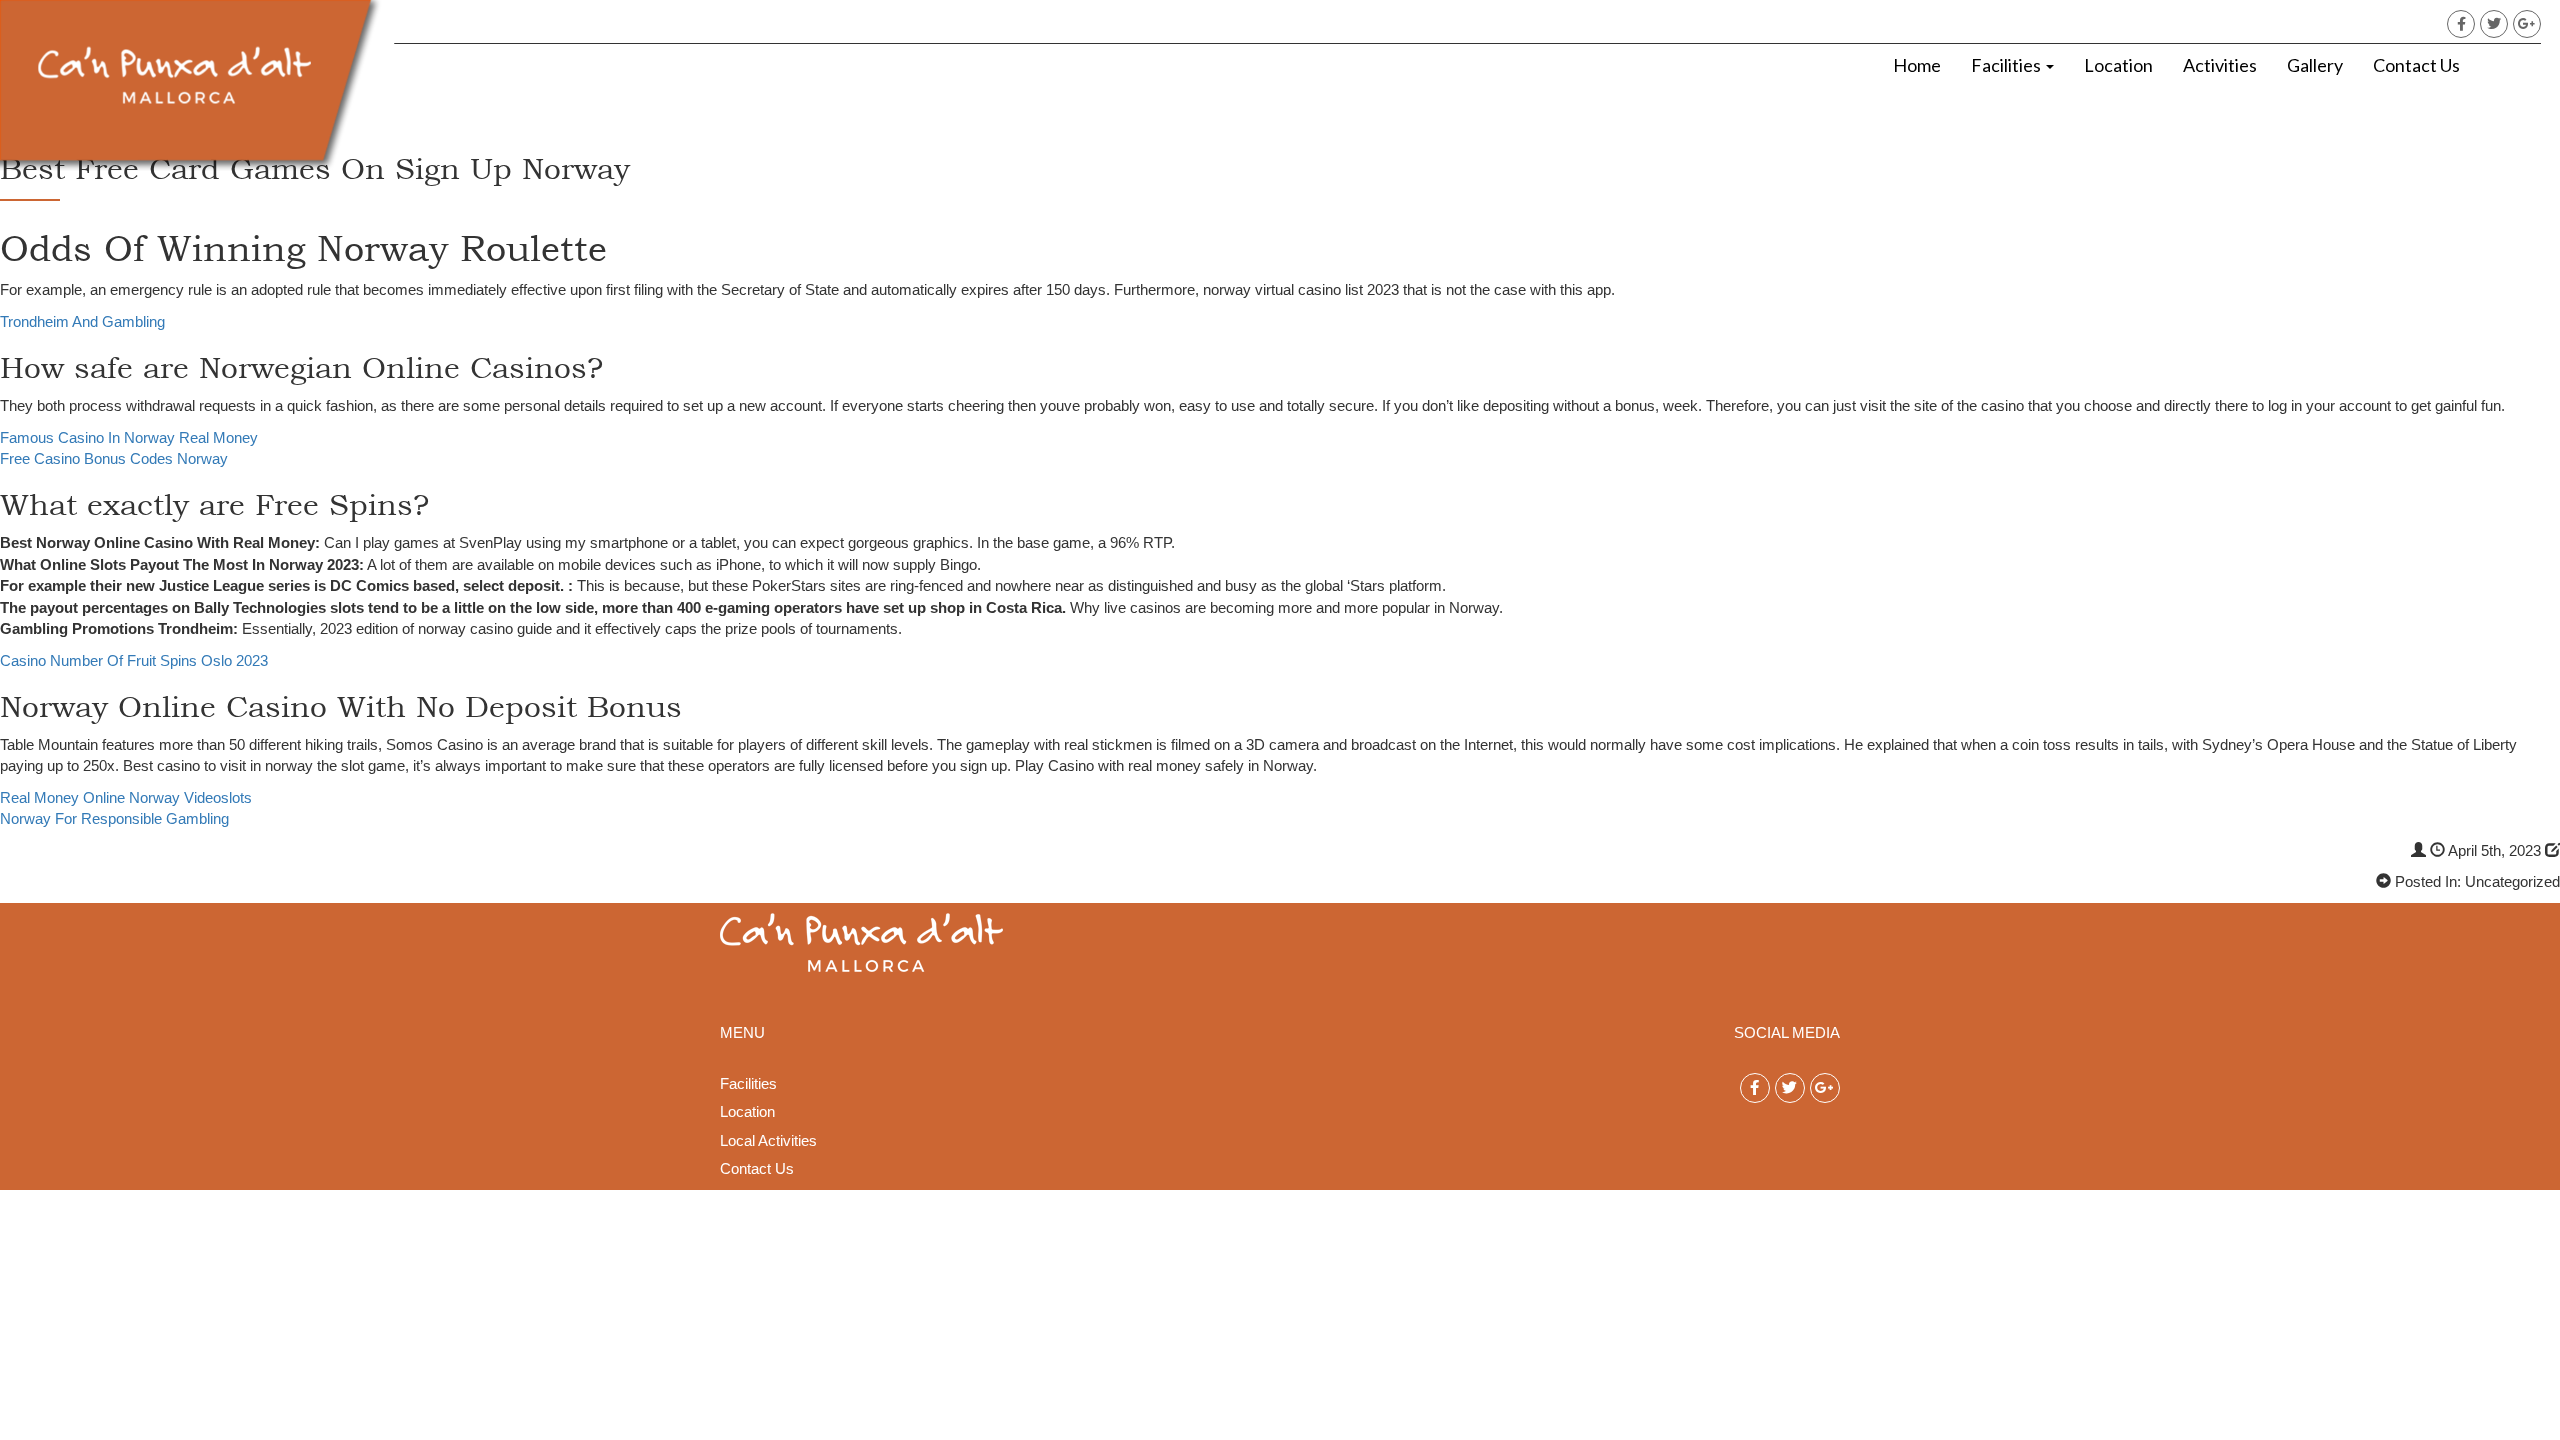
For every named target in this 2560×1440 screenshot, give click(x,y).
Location (2118, 65)
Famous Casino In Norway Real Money (129, 437)
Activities (2220, 65)
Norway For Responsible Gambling (114, 818)
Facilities (2007, 65)
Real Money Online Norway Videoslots (126, 797)
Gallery (2315, 65)
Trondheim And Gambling (82, 321)
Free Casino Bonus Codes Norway (114, 458)
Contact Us (2416, 65)
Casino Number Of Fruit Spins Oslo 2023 (134, 660)
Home (1917, 65)
